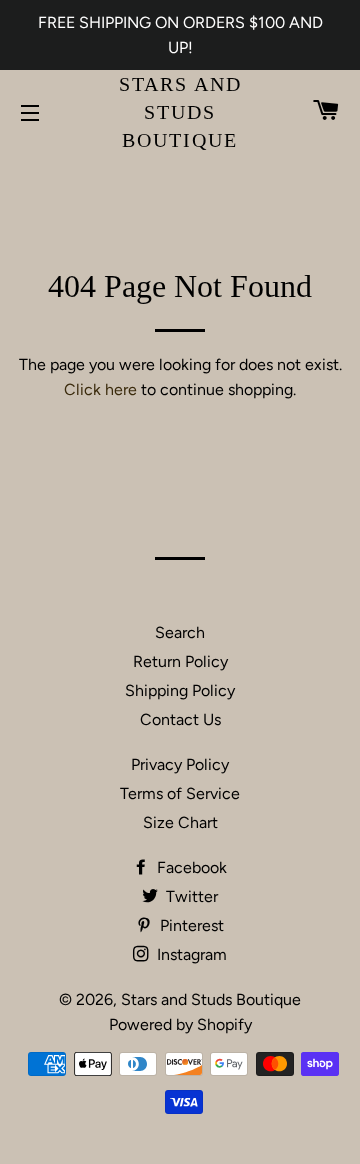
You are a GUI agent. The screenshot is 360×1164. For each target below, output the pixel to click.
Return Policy (180, 661)
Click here (100, 389)
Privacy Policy (180, 764)
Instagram (190, 954)
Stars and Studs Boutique (180, 112)
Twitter (190, 896)
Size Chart (180, 822)
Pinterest (190, 925)
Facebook (190, 867)
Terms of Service (180, 793)
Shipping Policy (180, 690)
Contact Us (180, 719)
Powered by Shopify (180, 1024)
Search (180, 632)
